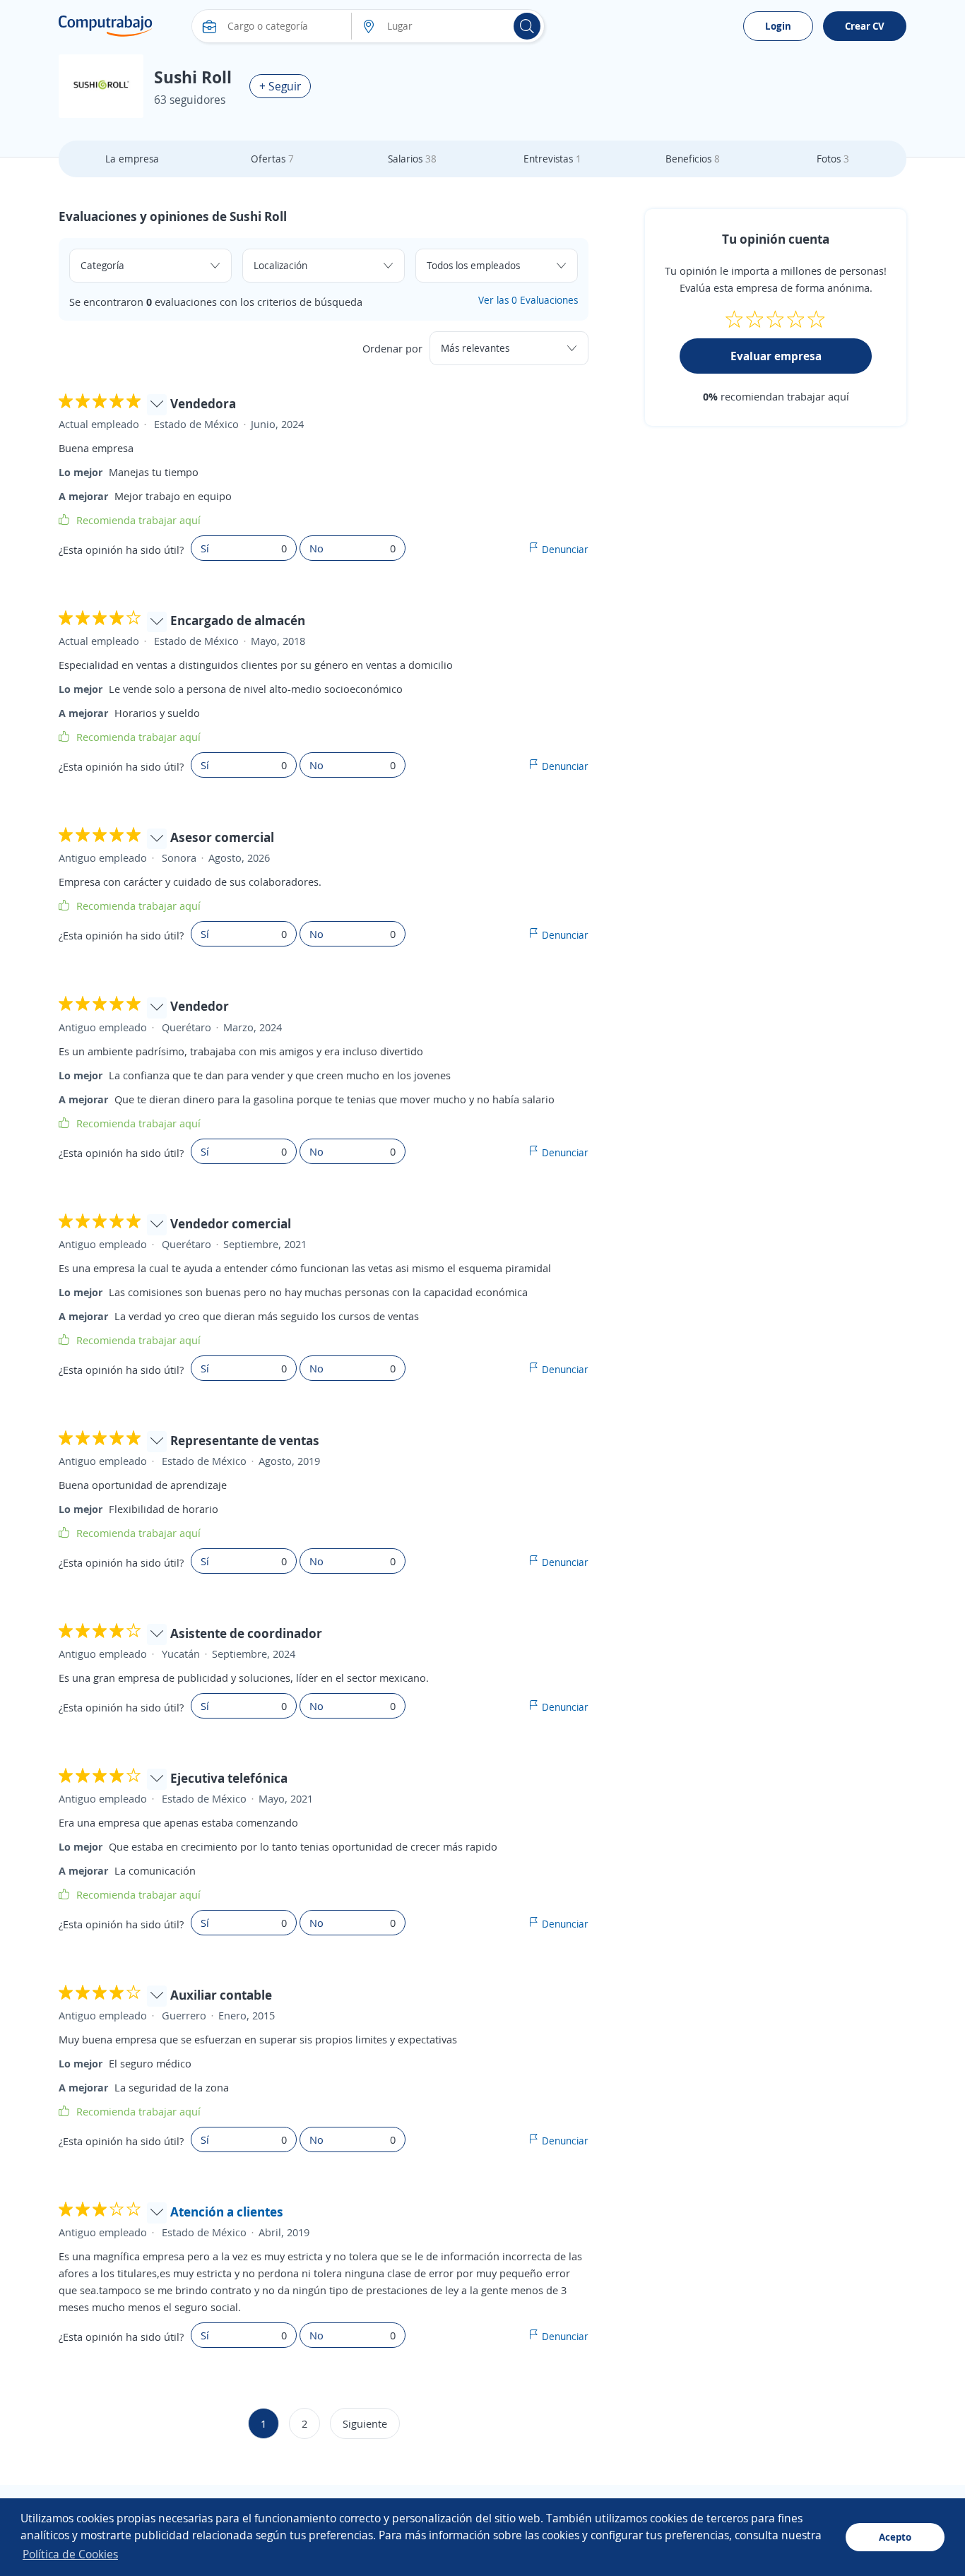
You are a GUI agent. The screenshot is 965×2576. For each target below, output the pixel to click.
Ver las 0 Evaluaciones (528, 300)
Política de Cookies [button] (70, 2554)
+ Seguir (280, 86)
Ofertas (272, 159)
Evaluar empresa (776, 356)
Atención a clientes (227, 2212)
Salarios (412, 159)
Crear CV (865, 26)
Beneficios (693, 159)
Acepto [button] (895, 2537)
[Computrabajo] (106, 26)
